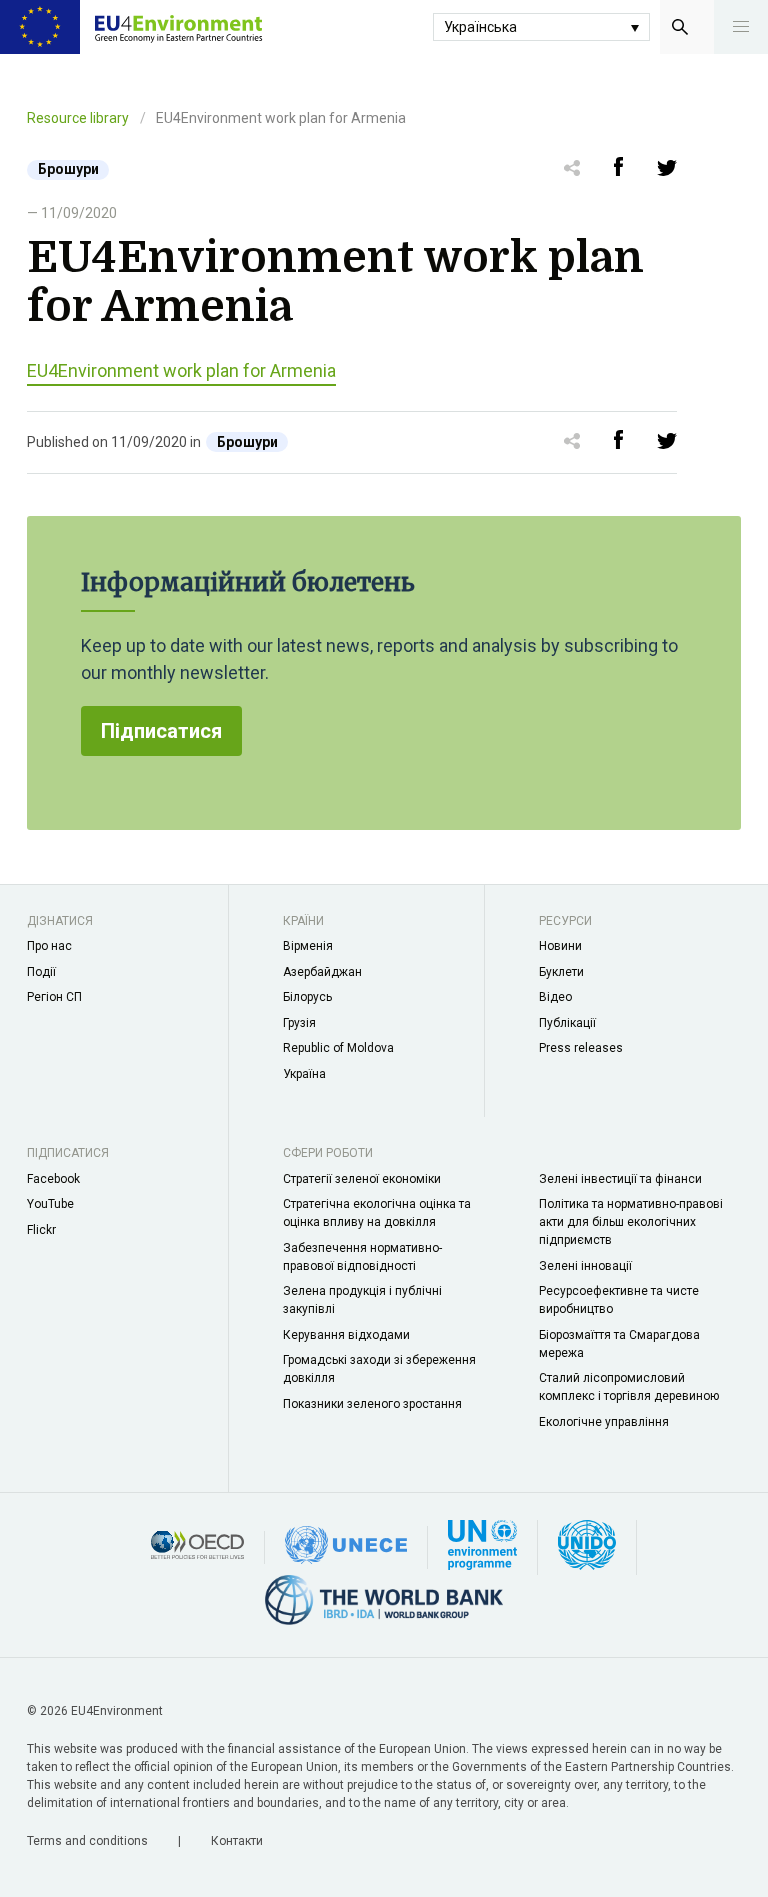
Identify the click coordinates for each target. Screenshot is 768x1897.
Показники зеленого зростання (372, 1404)
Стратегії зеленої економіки (362, 1179)
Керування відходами (346, 1335)
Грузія (299, 1023)
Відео (555, 997)
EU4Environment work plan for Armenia (181, 370)
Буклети (561, 972)
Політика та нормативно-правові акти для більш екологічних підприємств (631, 1222)
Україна (304, 1074)
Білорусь (307, 997)
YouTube (50, 1204)
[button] (741, 27)
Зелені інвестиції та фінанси (620, 1179)
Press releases (581, 1048)
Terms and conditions (89, 1841)
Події (41, 972)
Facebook (53, 1179)
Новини (560, 946)
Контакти (237, 1841)
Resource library (78, 118)
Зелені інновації (585, 1266)
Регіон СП (54, 997)
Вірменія (308, 946)
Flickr (41, 1230)
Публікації (567, 1023)
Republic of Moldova (338, 1048)
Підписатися (161, 731)
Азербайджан (322, 972)
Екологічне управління (604, 1422)
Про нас (49, 946)
